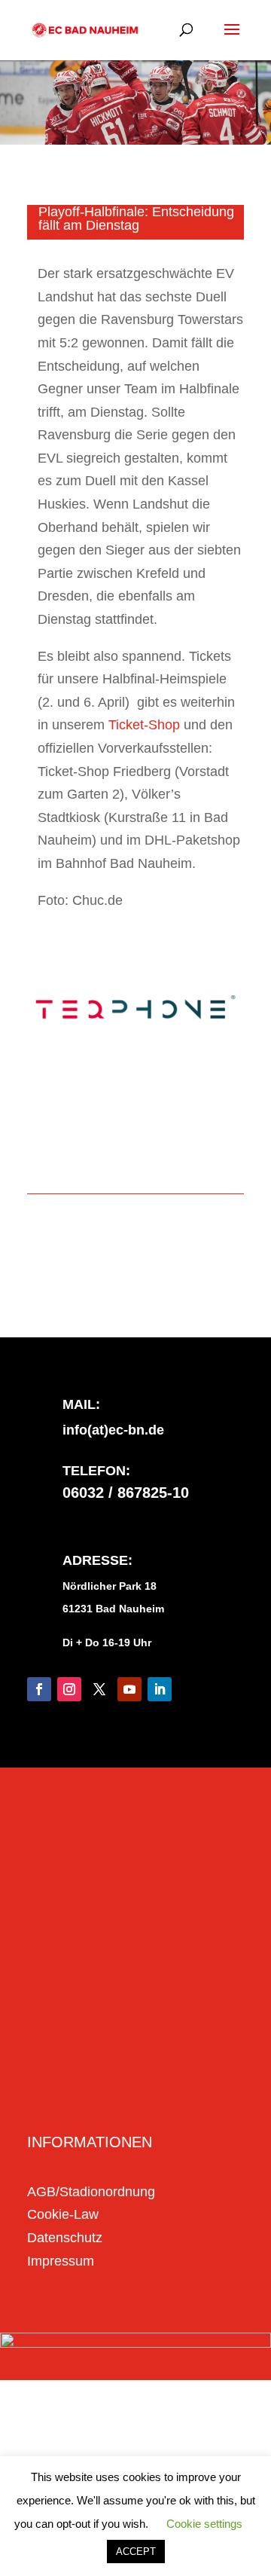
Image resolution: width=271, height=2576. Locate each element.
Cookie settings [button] (204, 2524)
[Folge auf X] (99, 1689)
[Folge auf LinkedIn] (160, 1689)
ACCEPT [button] (136, 2552)
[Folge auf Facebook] (39, 1689)
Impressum (61, 2261)
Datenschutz (65, 2238)
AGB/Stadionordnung (91, 2192)
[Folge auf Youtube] (129, 1689)
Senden (194, 2095)
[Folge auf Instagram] (69, 1689)
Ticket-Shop (144, 725)
